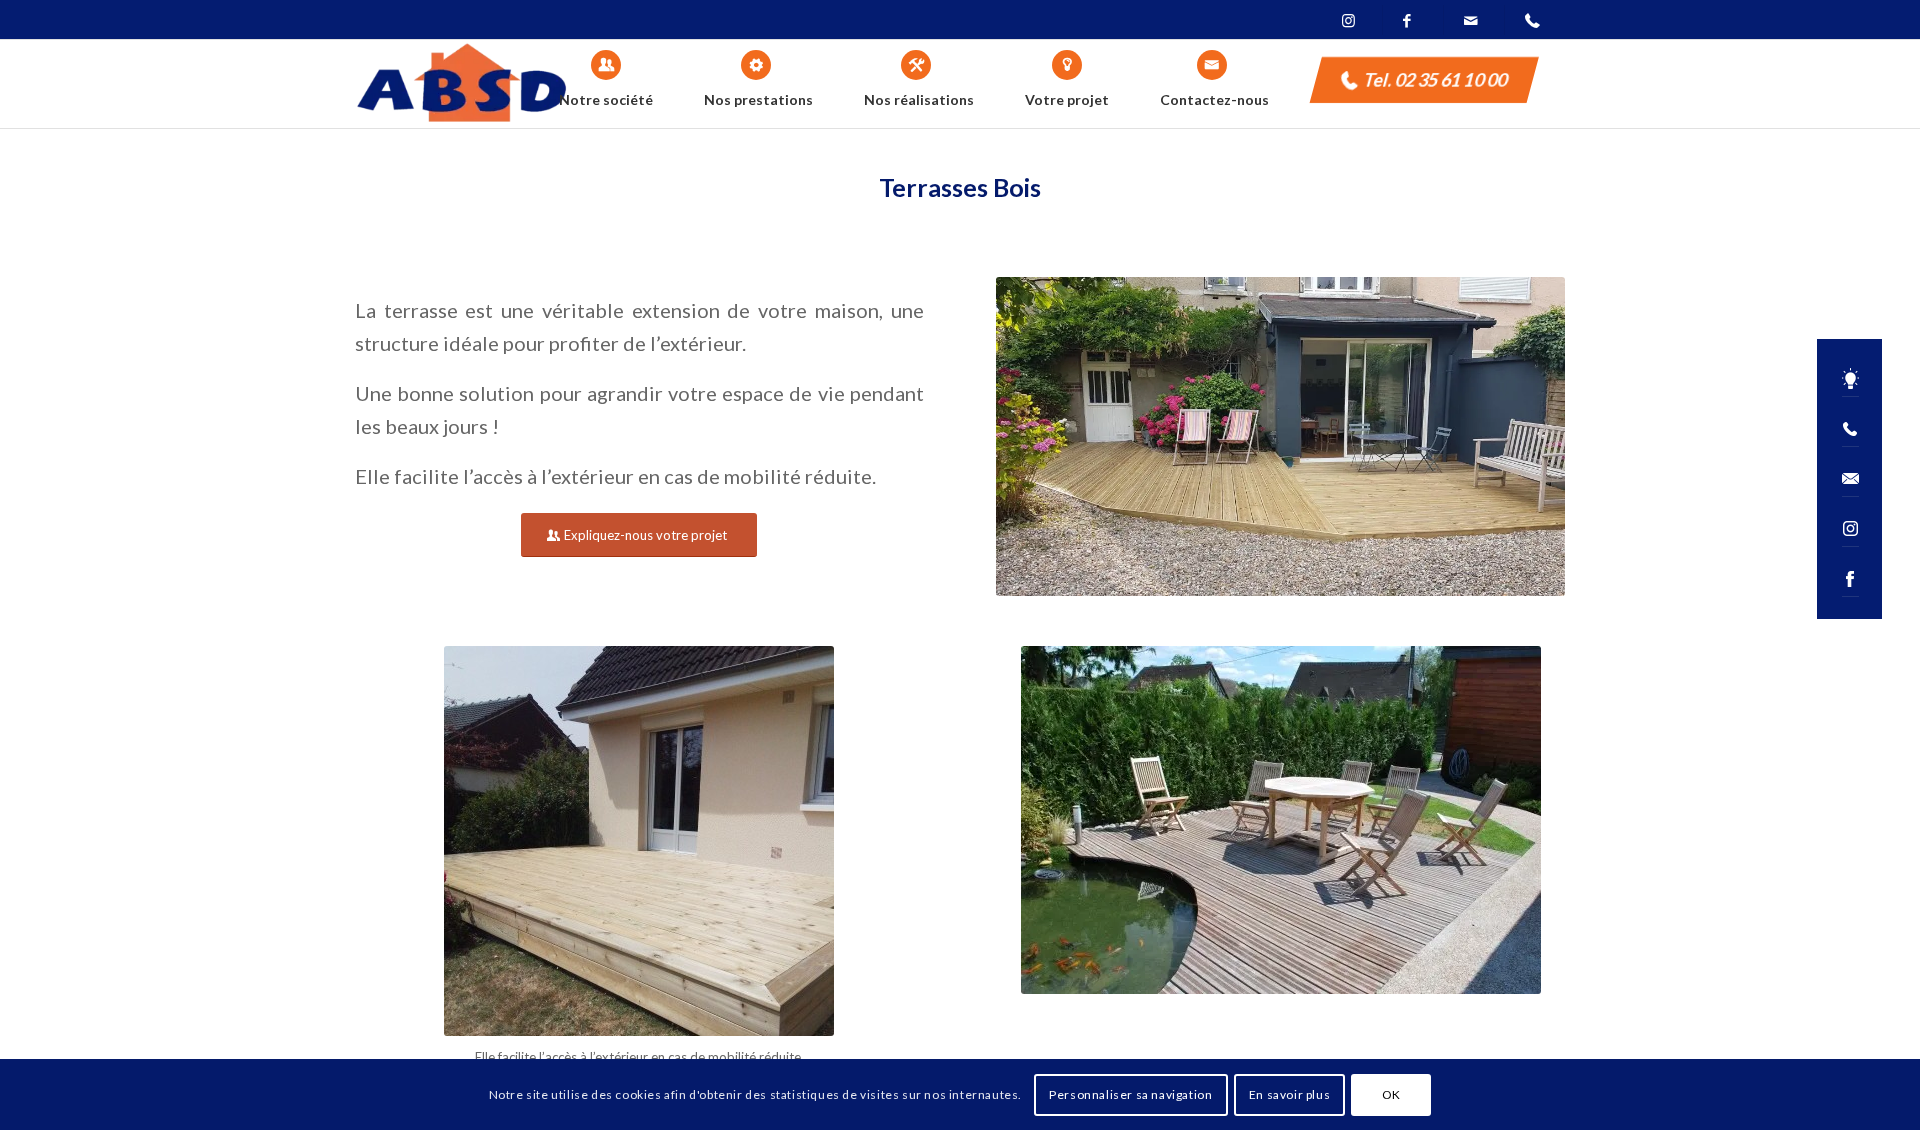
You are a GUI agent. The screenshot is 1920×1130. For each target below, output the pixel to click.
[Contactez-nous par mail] (1849, 479)
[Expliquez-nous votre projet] (1849, 379)
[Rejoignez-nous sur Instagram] (1849, 529)
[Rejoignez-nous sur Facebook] (1849, 579)
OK (1391, 1094)
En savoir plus (1289, 1094)
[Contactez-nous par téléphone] (1849, 429)
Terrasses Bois (960, 187)
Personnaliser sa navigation (1130, 1094)
